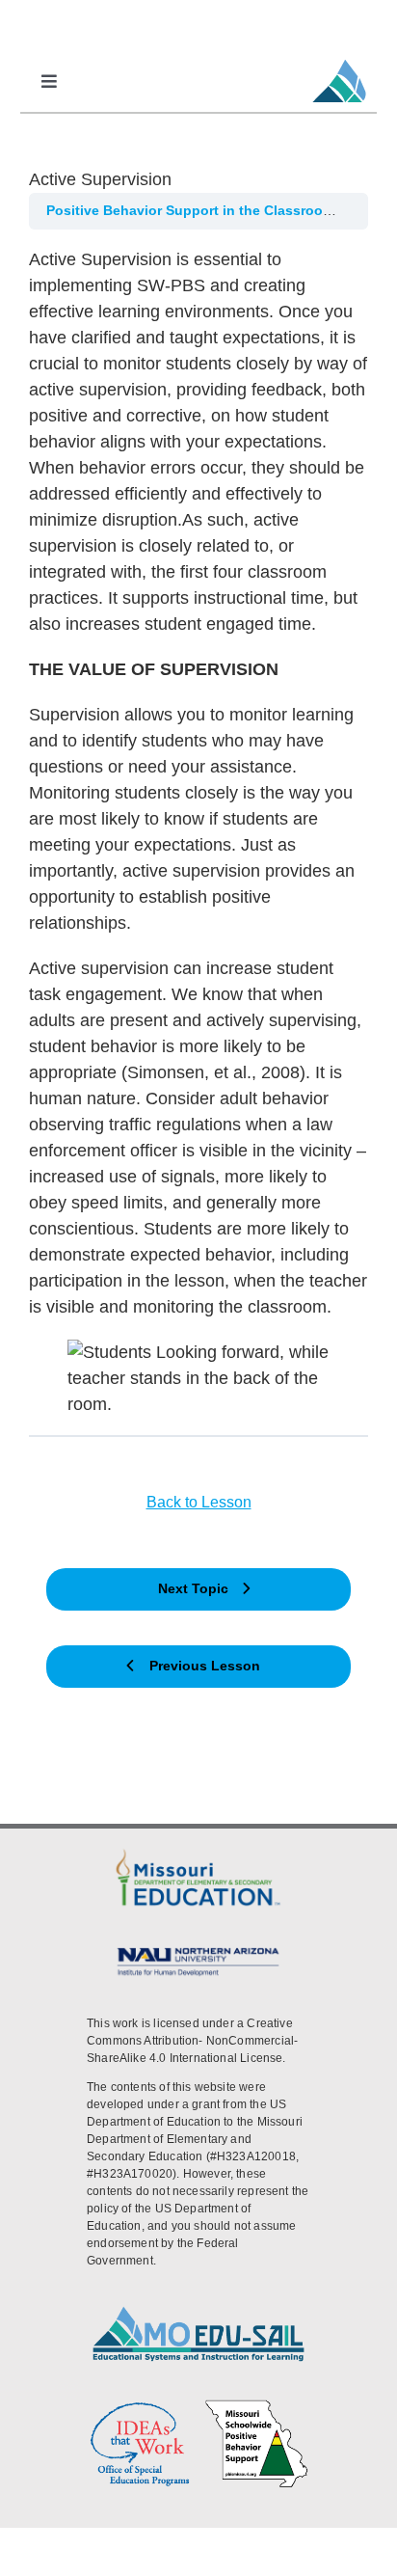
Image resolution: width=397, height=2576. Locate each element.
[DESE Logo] (198, 1852)
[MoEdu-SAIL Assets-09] (198, 1949)
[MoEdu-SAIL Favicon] (339, 59)
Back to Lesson (199, 1502)
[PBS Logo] (257, 2405)
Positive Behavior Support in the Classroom (192, 211)
